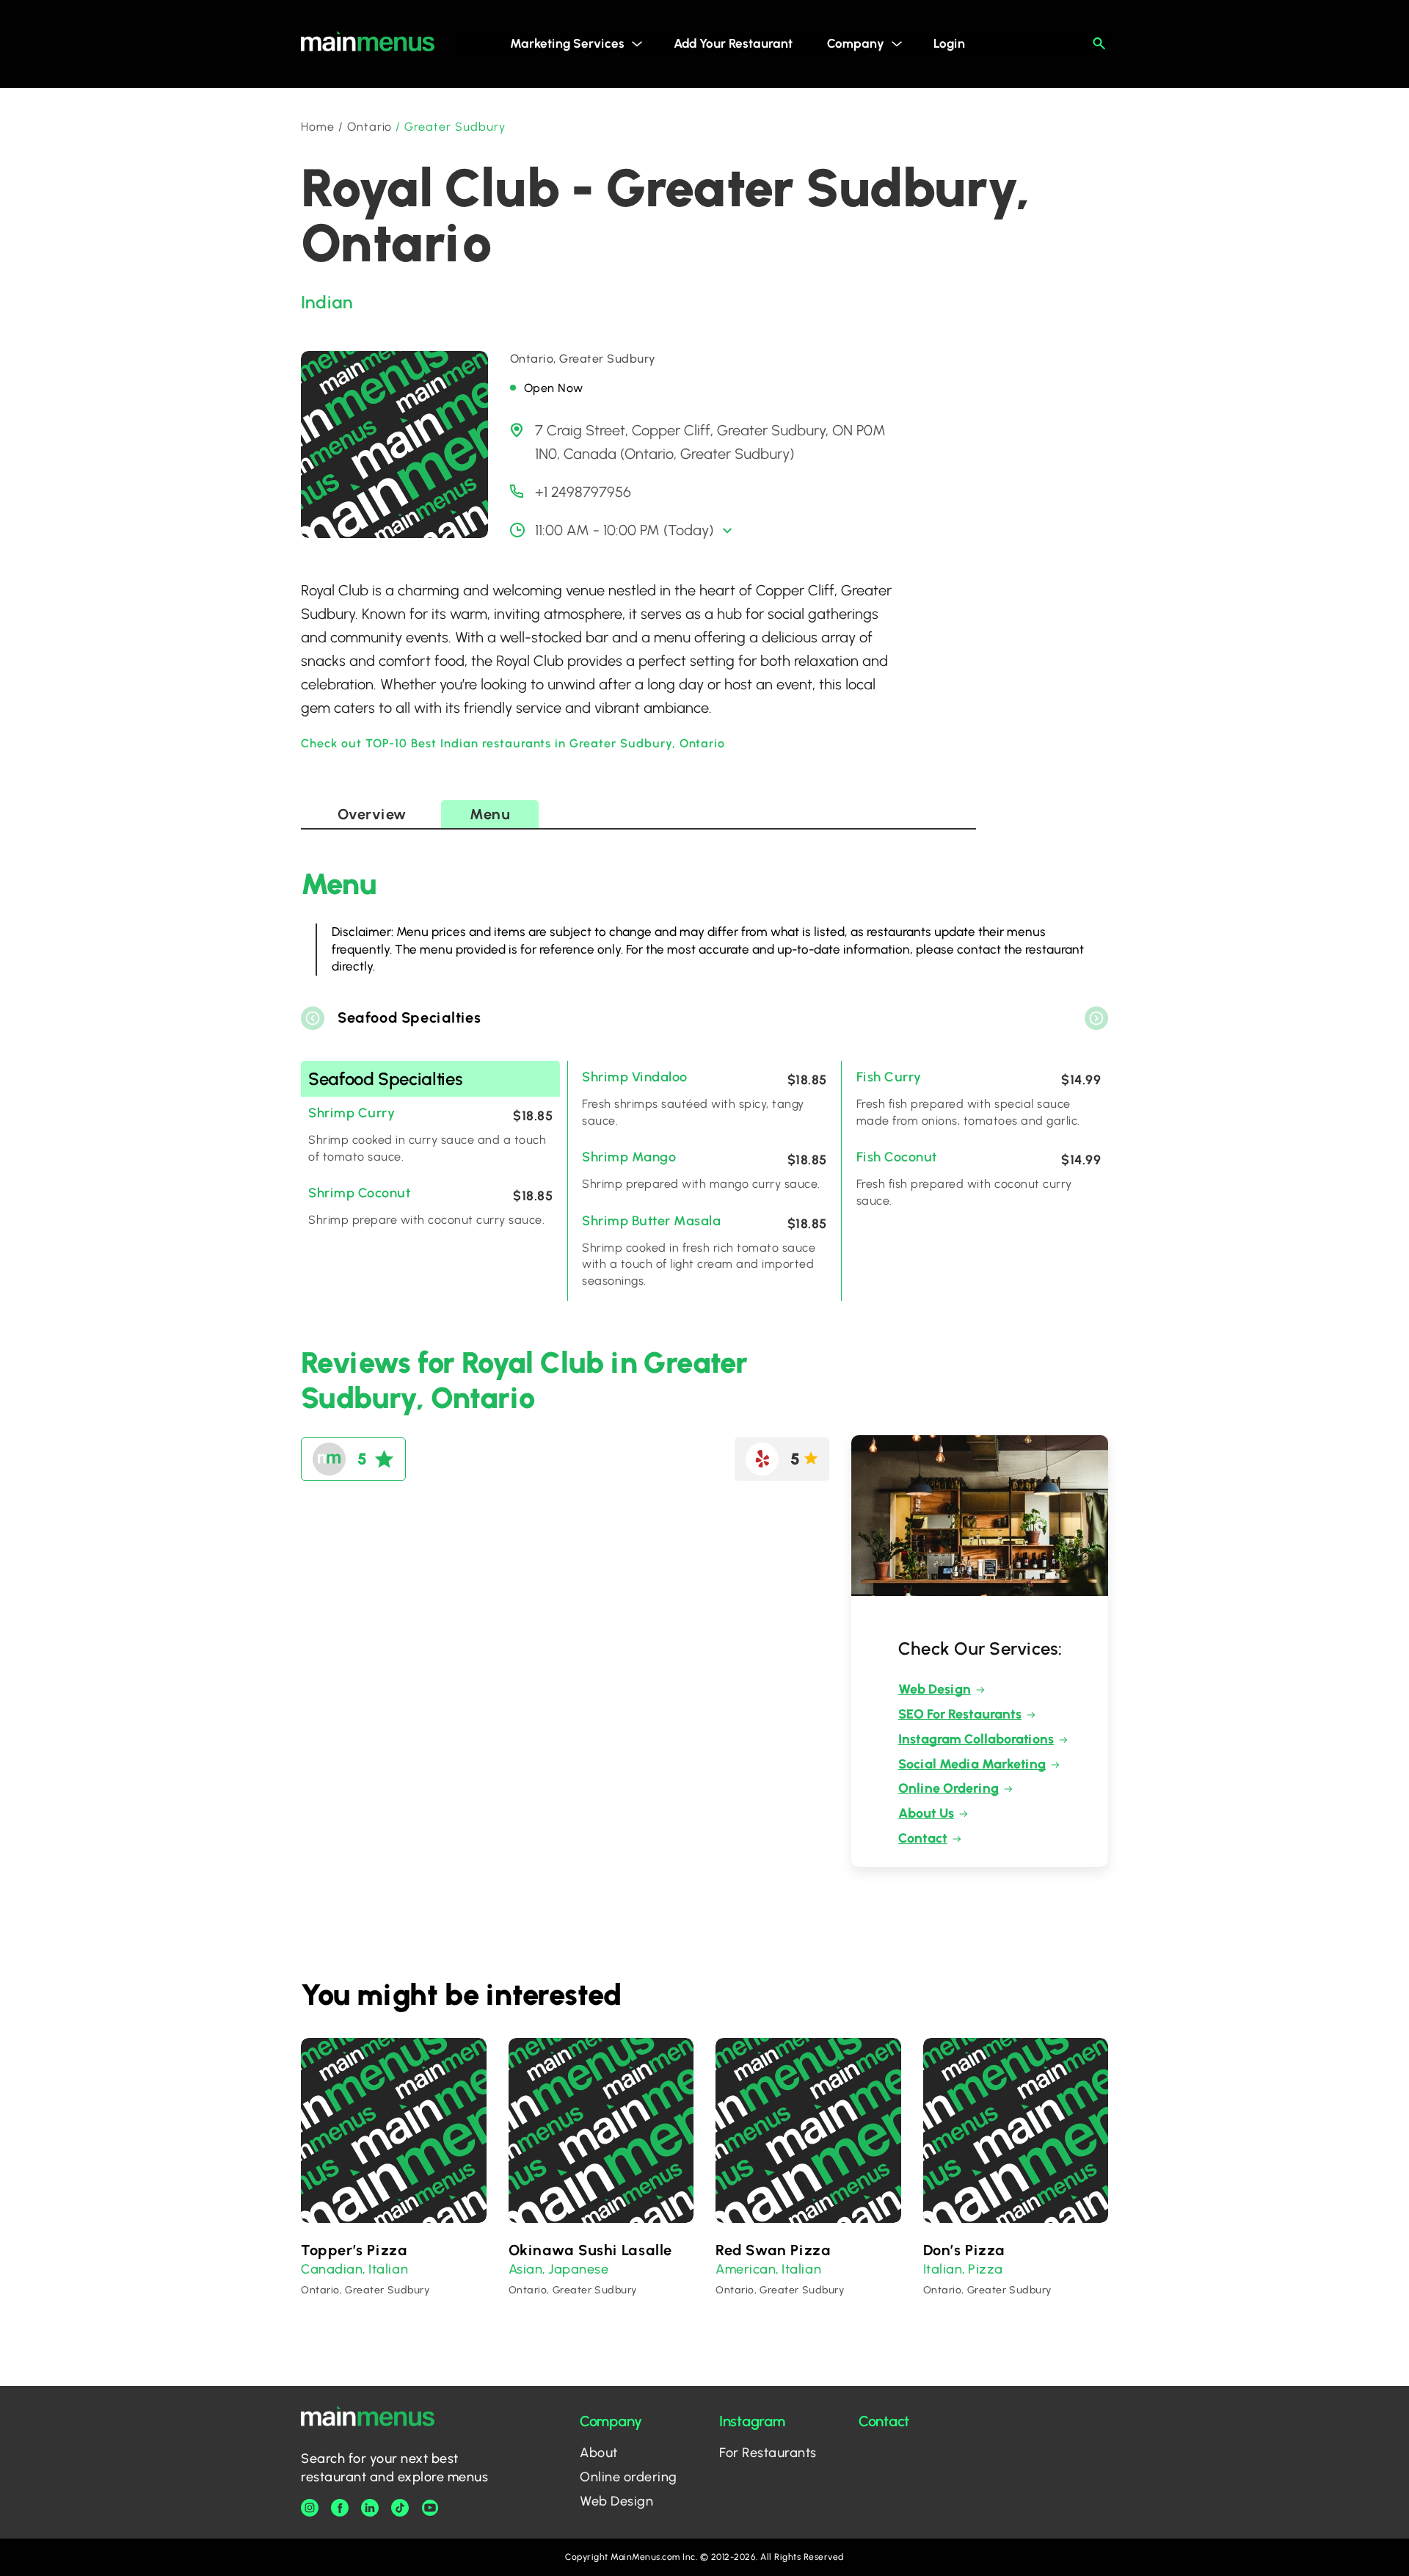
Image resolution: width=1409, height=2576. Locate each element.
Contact (923, 1838)
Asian (526, 2269)
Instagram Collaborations (976, 1739)
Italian (388, 2269)
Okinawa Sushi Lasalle (591, 2250)
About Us (926, 1813)
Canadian (332, 2269)
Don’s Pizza (965, 2250)
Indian (327, 302)
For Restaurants (768, 2453)
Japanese (578, 2269)
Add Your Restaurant (733, 43)
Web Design (935, 1689)
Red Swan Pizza (773, 2250)
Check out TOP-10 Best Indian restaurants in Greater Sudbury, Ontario (513, 743)
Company (856, 43)
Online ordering (629, 2477)
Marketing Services (567, 43)
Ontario (370, 127)
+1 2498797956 (583, 492)
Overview (372, 814)
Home (318, 127)
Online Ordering (949, 1788)
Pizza (986, 2269)
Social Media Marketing (972, 1764)
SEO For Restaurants (960, 1714)
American (746, 2269)
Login (949, 43)
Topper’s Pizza (354, 2250)
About (599, 2453)
